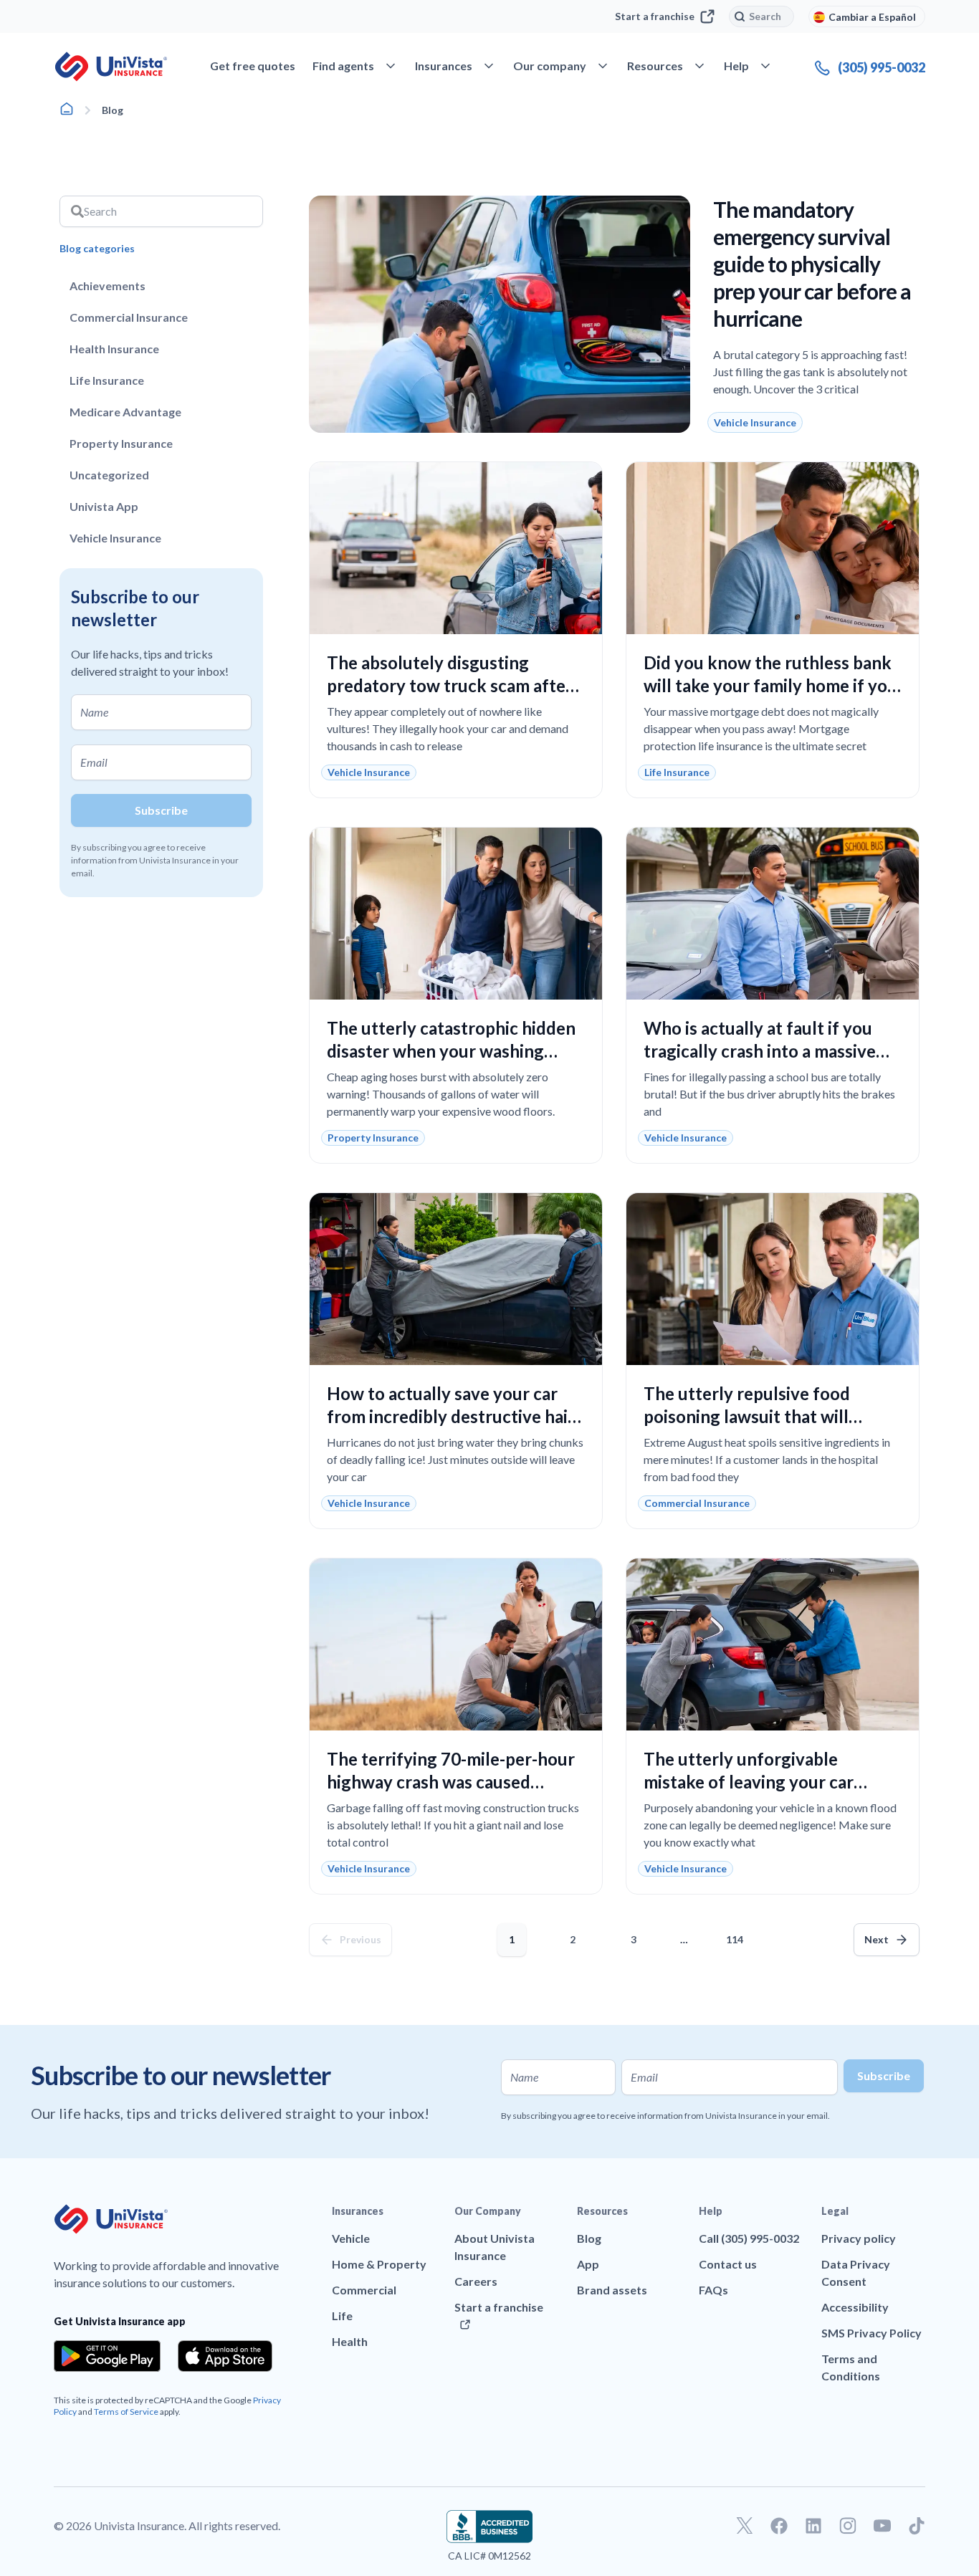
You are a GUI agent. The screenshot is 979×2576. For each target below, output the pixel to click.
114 (737, 1934)
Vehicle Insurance (115, 538)
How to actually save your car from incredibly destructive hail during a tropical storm (450, 1416)
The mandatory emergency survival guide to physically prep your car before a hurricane (812, 264)
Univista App (104, 506)
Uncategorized (109, 475)
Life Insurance (107, 380)
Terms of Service (126, 2412)
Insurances (358, 2211)
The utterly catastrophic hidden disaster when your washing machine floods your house (451, 1051)
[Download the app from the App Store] (225, 2356)
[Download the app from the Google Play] (107, 2356)
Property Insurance (121, 443)
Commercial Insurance (129, 317)
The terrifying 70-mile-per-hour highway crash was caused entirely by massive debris (451, 1782)
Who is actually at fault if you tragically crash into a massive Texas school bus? (760, 1051)
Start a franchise (655, 16)
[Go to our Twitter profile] (745, 2526)
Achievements (108, 286)
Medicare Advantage (125, 412)
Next (877, 1939)
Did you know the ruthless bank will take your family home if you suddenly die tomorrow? (770, 685)
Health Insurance (114, 349)
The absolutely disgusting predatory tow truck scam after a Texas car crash (456, 685)
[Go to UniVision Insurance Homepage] (111, 67)
